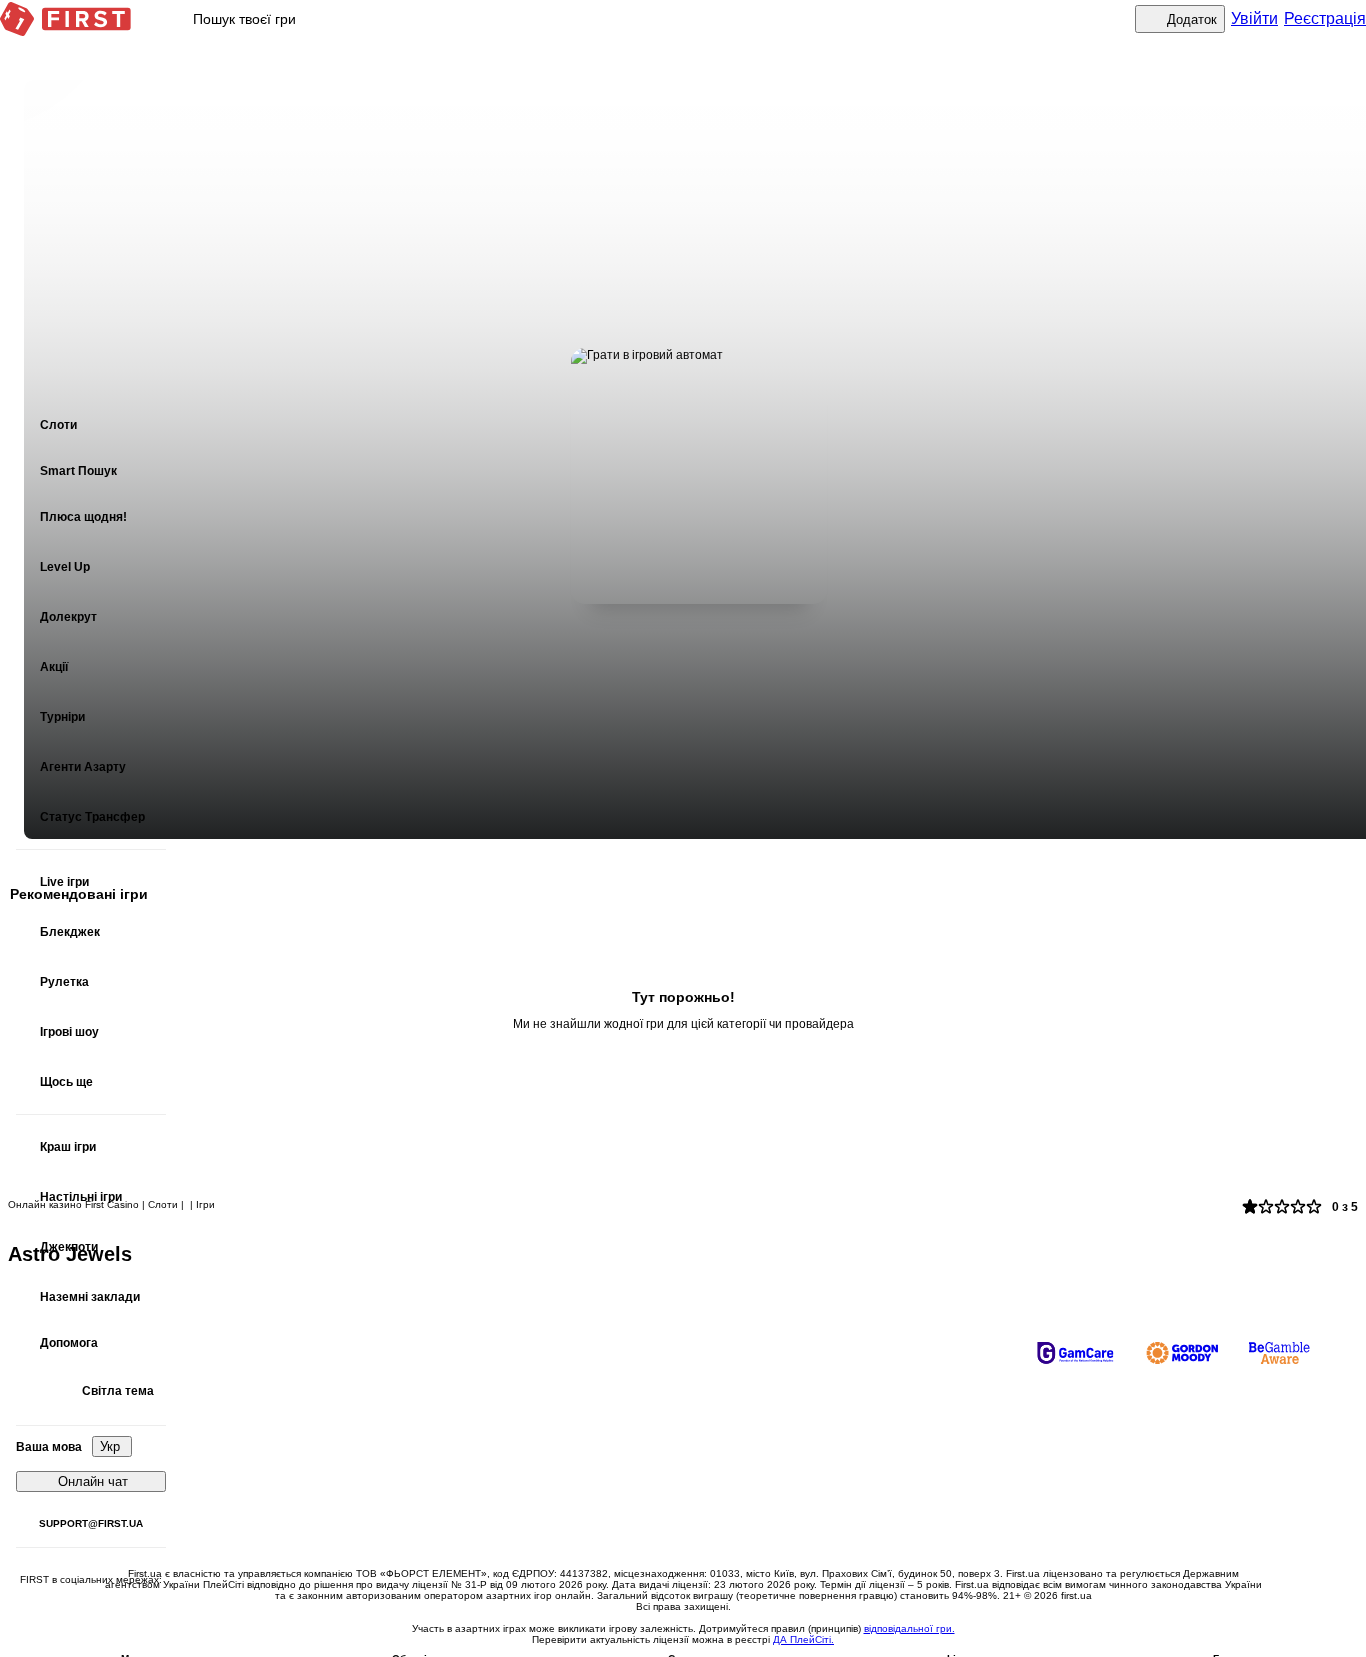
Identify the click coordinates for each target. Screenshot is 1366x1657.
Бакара (868, 1457)
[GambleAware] (1279, 1353)
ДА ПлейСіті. (803, 1639)
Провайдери (609, 1517)
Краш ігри (326, 1457)
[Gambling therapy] (1182, 1353)
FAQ (585, 1427)
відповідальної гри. (909, 1628)
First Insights (882, 1517)
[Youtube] (51, 1613)
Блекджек (326, 1487)
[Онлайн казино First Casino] (65, 19)
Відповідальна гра (625, 1487)
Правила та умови (625, 1457)
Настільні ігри (887, 1427)
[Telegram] (91, 1613)
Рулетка (871, 1487)
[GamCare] (1075, 1353)
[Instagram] (131, 1613)
